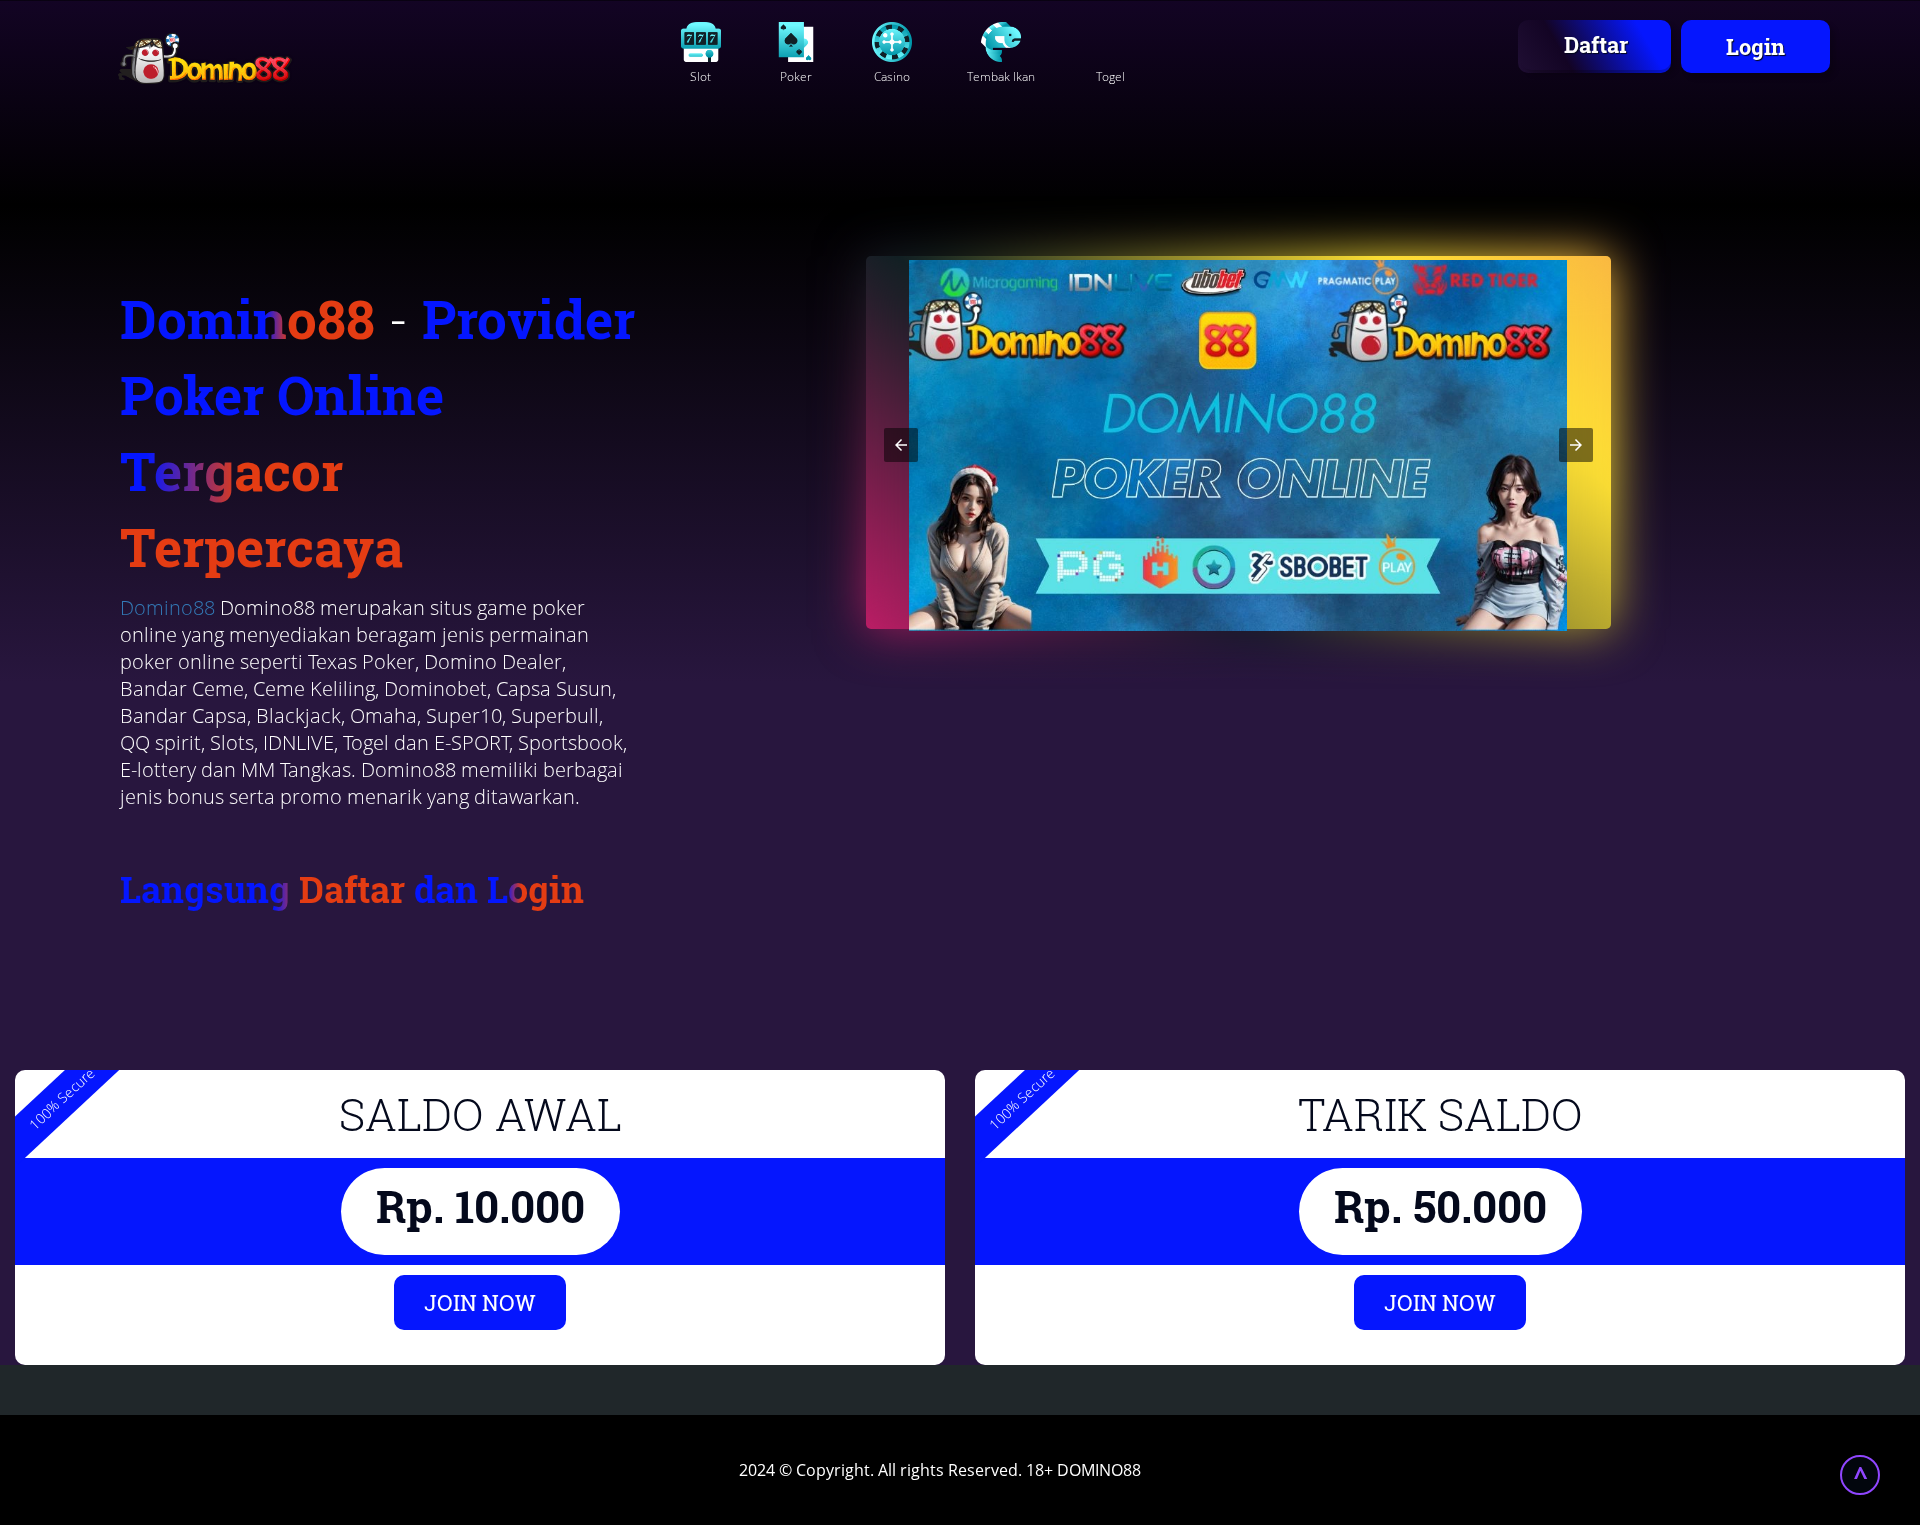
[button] (901, 445)
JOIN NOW (480, 1302)
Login (1755, 46)
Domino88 (167, 607)
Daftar (1596, 44)
